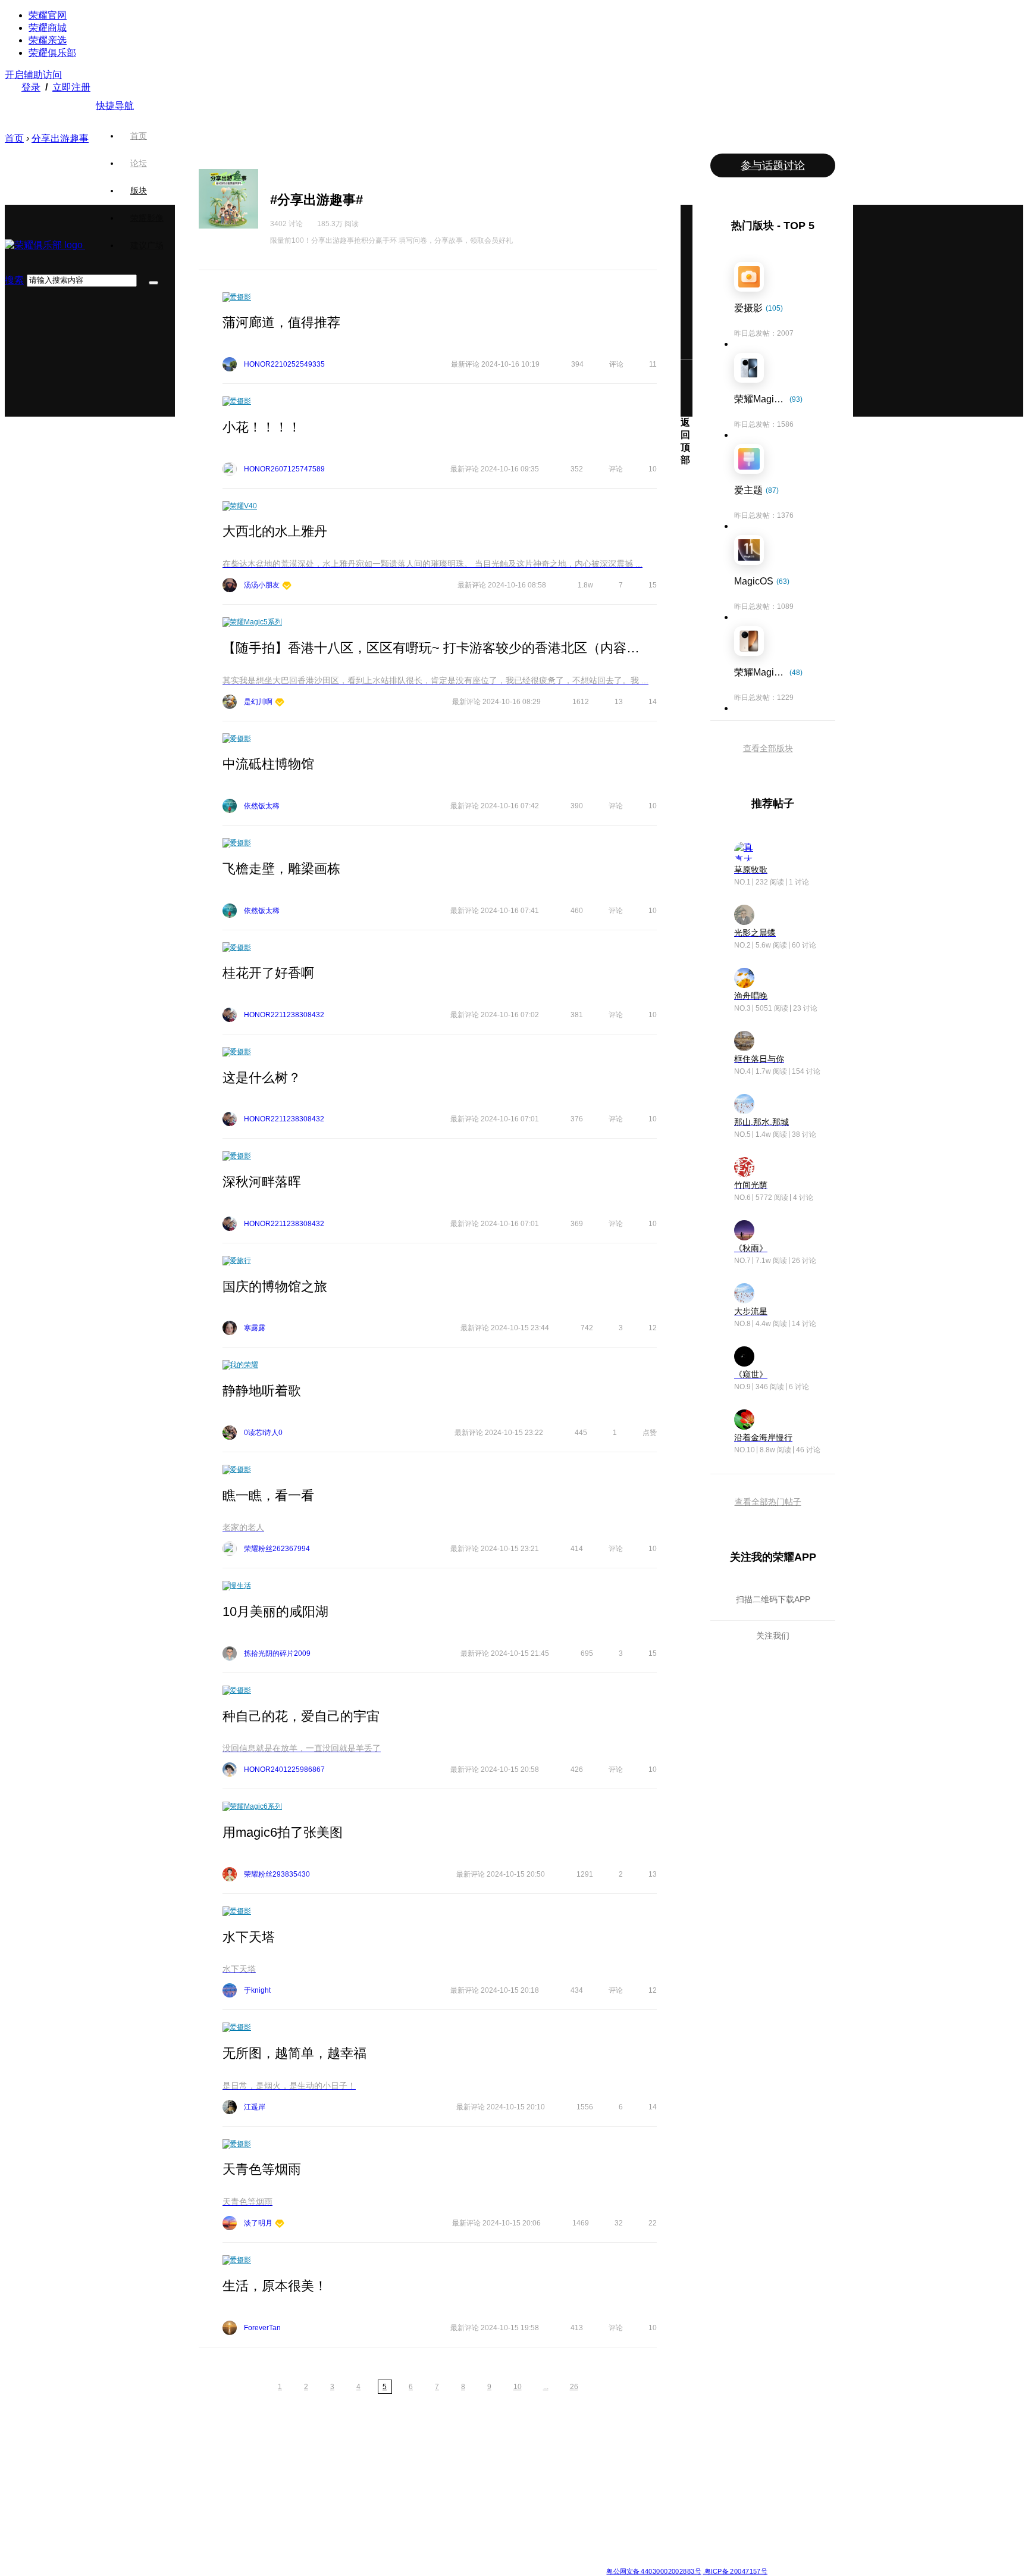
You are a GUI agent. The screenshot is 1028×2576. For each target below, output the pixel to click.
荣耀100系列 (282, 2521)
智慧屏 (617, 2493)
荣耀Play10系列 (459, 2493)
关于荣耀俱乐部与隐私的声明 (375, 2562)
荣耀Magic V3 (197, 2521)
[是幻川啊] (280, 703)
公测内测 (534, 2464)
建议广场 (147, 245)
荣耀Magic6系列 (256, 1806)
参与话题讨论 (773, 165)
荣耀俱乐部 (52, 53)
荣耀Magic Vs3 (199, 2536)
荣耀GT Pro (452, 2507)
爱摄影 (240, 297)
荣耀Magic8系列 (201, 2464)
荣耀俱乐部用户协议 (296, 2562)
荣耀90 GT (278, 2536)
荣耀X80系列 (455, 2464)
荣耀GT (446, 2521)
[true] (153, 283)
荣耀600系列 (282, 2450)
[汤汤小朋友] (287, 587)
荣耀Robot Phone (462, 2450)
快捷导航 (115, 106)
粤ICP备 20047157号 (735, 2572)
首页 (139, 136)
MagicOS (535, 2450)
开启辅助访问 (33, 75)
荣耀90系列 (280, 2550)
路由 (613, 2521)
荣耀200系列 (282, 2507)
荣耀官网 (48, 15)
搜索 (14, 280)
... (546, 2387)
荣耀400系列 (282, 2478)
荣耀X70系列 (455, 2550)
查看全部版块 (768, 748)
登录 (31, 87)
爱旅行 (240, 1261)
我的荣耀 (244, 1365)
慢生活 (240, 1586)
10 (518, 2387)
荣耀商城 (48, 28)
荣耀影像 (147, 218)
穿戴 (613, 2478)
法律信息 (475, 2562)
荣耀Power (451, 2478)
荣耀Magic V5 (197, 2478)
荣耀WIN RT (367, 2464)
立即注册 (71, 87)
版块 (139, 190)
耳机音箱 (620, 2507)
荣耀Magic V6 (197, 2450)
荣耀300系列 (282, 2493)
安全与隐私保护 (545, 2478)
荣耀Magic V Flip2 (204, 2493)
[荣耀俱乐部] (45, 245)
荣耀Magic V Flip (202, 2550)
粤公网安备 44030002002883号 (654, 2572)
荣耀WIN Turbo (372, 2478)
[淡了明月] (280, 2225)
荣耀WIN (361, 2450)
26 (574, 2387)
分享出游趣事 (60, 138)
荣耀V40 (243, 506)
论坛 (139, 163)
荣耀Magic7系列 (201, 2507)
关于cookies (441, 2562)
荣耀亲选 (48, 40)
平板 (613, 2464)
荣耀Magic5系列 (256, 622)
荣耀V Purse (454, 2536)
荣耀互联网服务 (717, 2450)
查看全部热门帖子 (768, 1502)
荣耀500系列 (282, 2464)
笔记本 (617, 2450)
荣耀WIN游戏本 (372, 2493)
